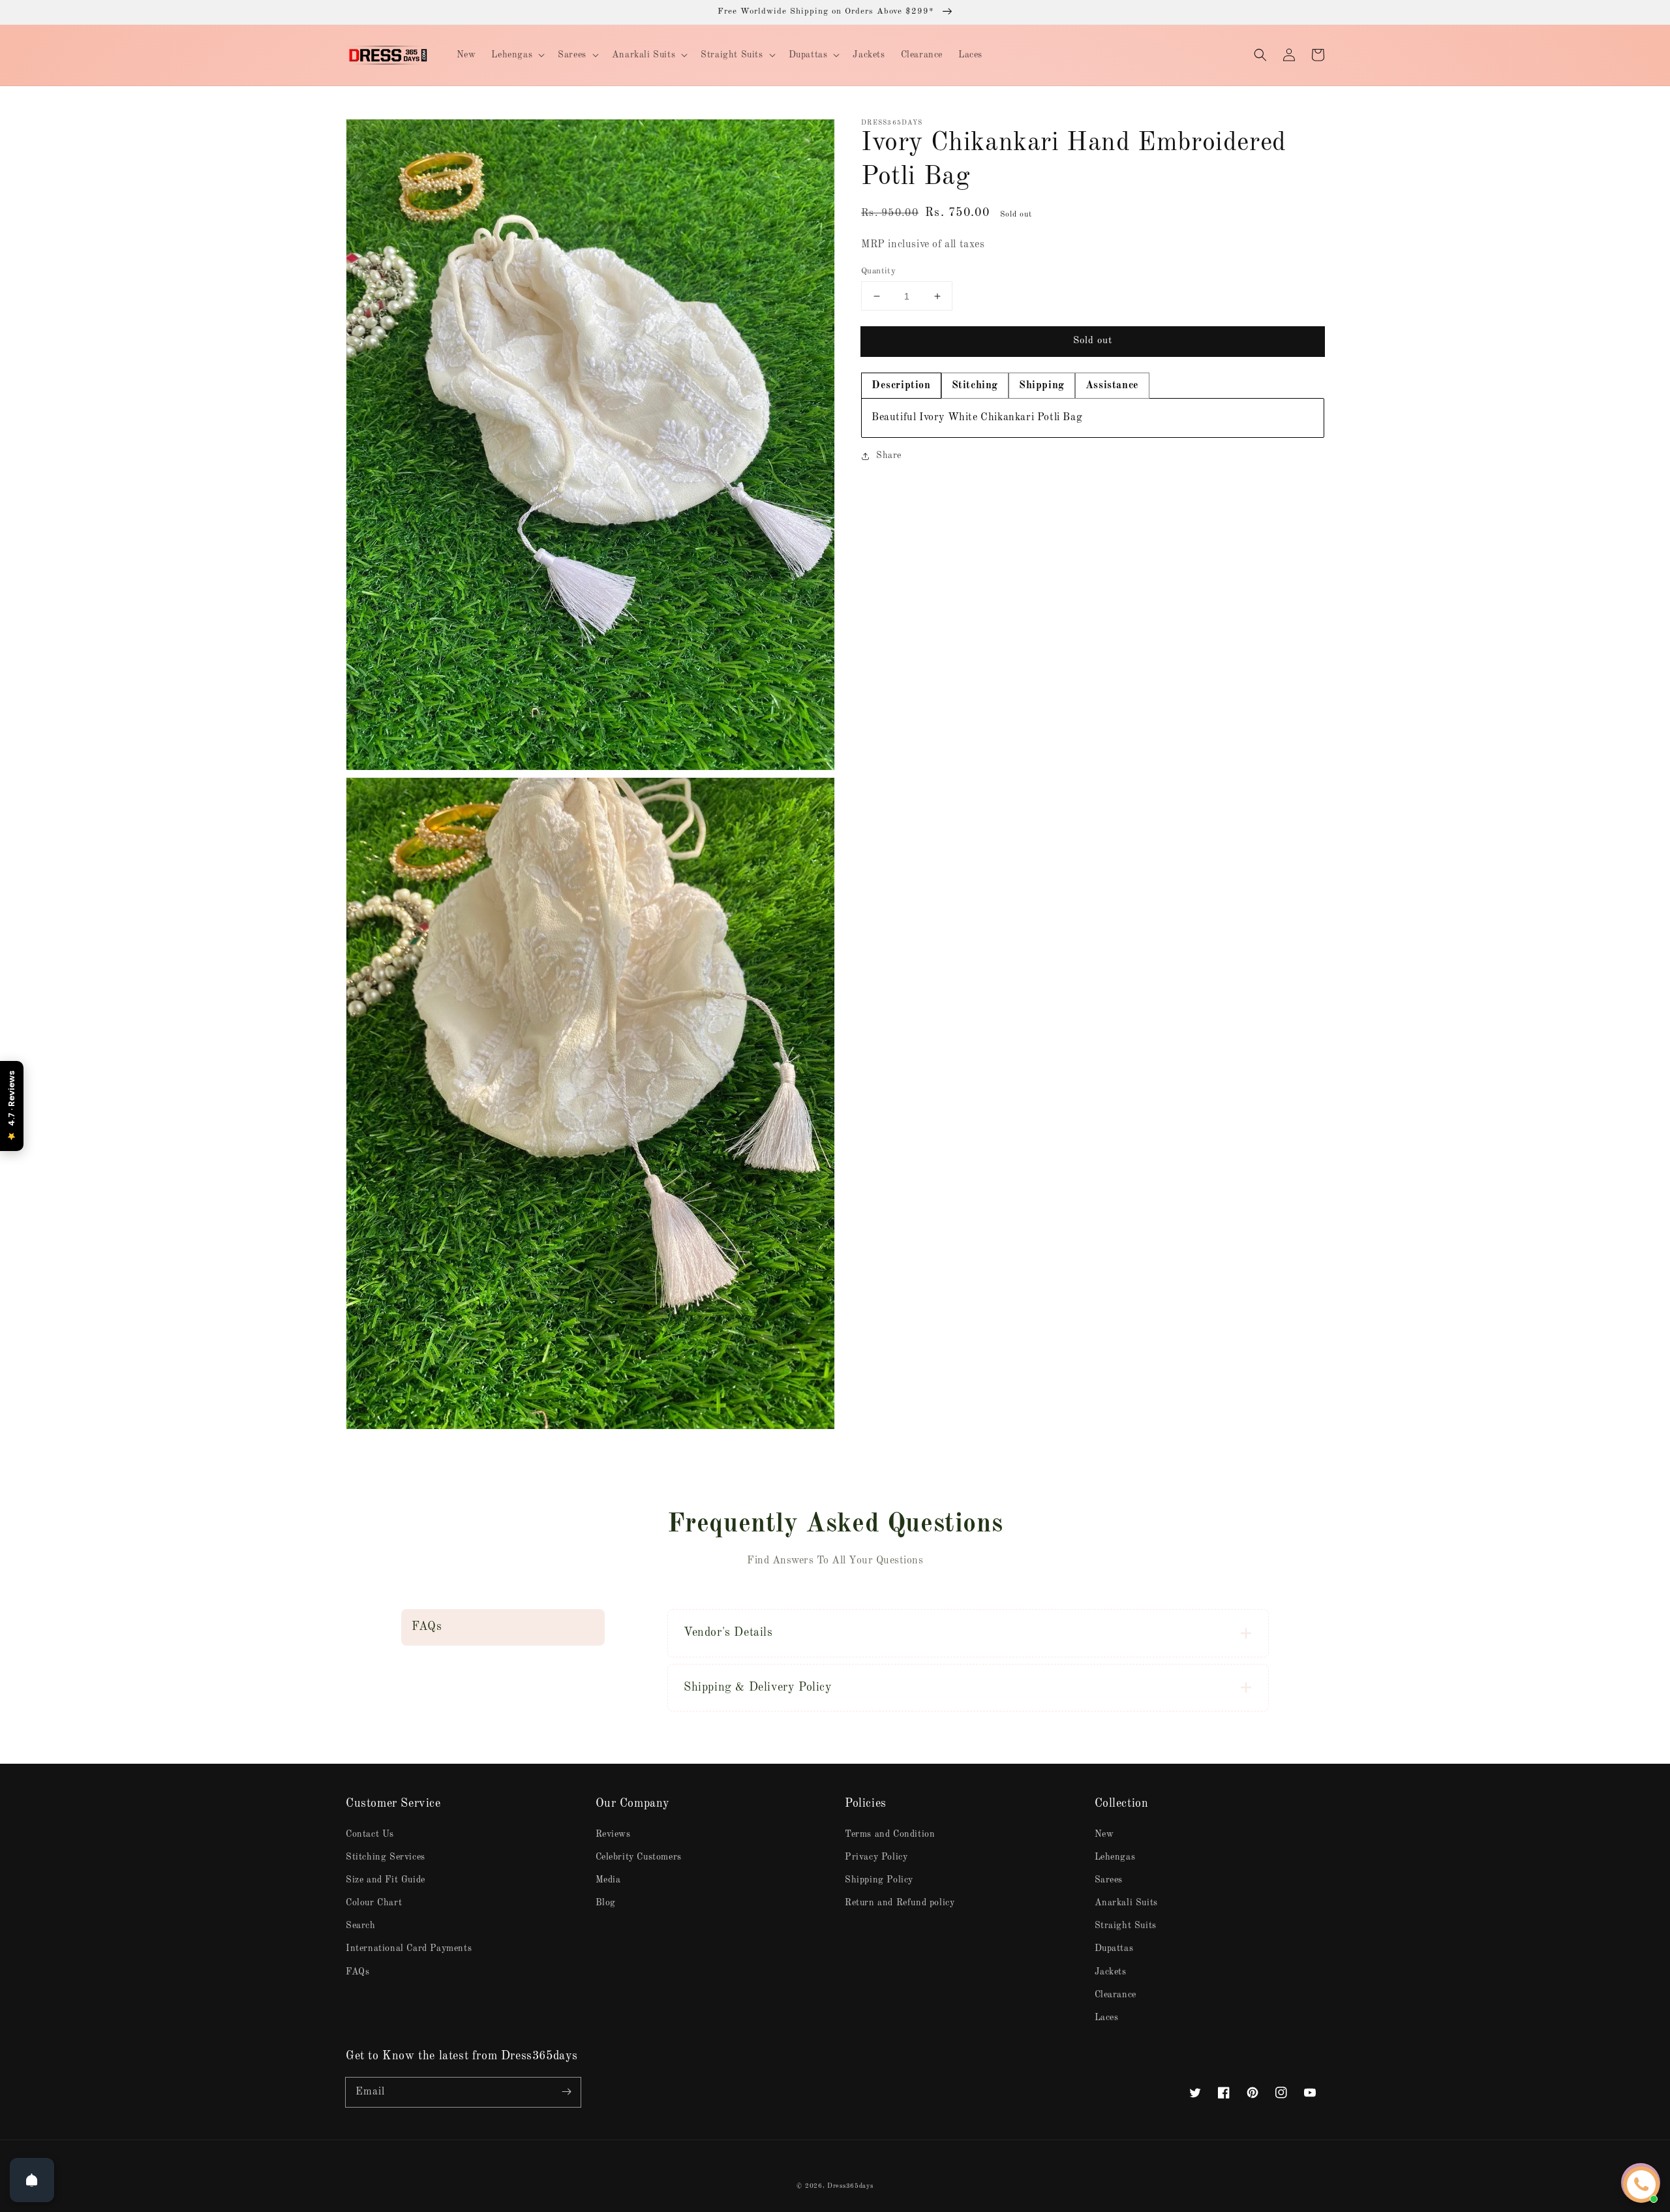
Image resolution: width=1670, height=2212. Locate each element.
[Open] (32, 2180)
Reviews (613, 1834)
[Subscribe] (566, 2092)
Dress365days (850, 2186)
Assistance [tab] (1112, 386)
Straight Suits (1126, 1926)
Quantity (878, 271)
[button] (1260, 55)
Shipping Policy (879, 1880)
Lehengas (1115, 1857)
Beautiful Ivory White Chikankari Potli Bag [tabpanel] (977, 418)
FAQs (357, 1972)
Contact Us (370, 1834)
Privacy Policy (876, 1857)
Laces (1107, 2018)
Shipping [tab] (1042, 386)
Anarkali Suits (1126, 1903)
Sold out (1093, 341)
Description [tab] (901, 386)
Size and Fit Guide (386, 1880)
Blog (606, 1903)
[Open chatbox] (1641, 2185)
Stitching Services (386, 1857)
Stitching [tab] (975, 386)
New (1104, 1834)
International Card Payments (409, 1948)
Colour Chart (374, 1903)
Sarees (1109, 1880)
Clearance (1116, 1995)
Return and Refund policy (900, 1903)
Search (361, 1926)
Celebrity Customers (639, 1857)
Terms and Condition (890, 1834)
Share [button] (889, 455)
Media (608, 1880)
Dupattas (1114, 1948)
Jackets (1111, 1972)
